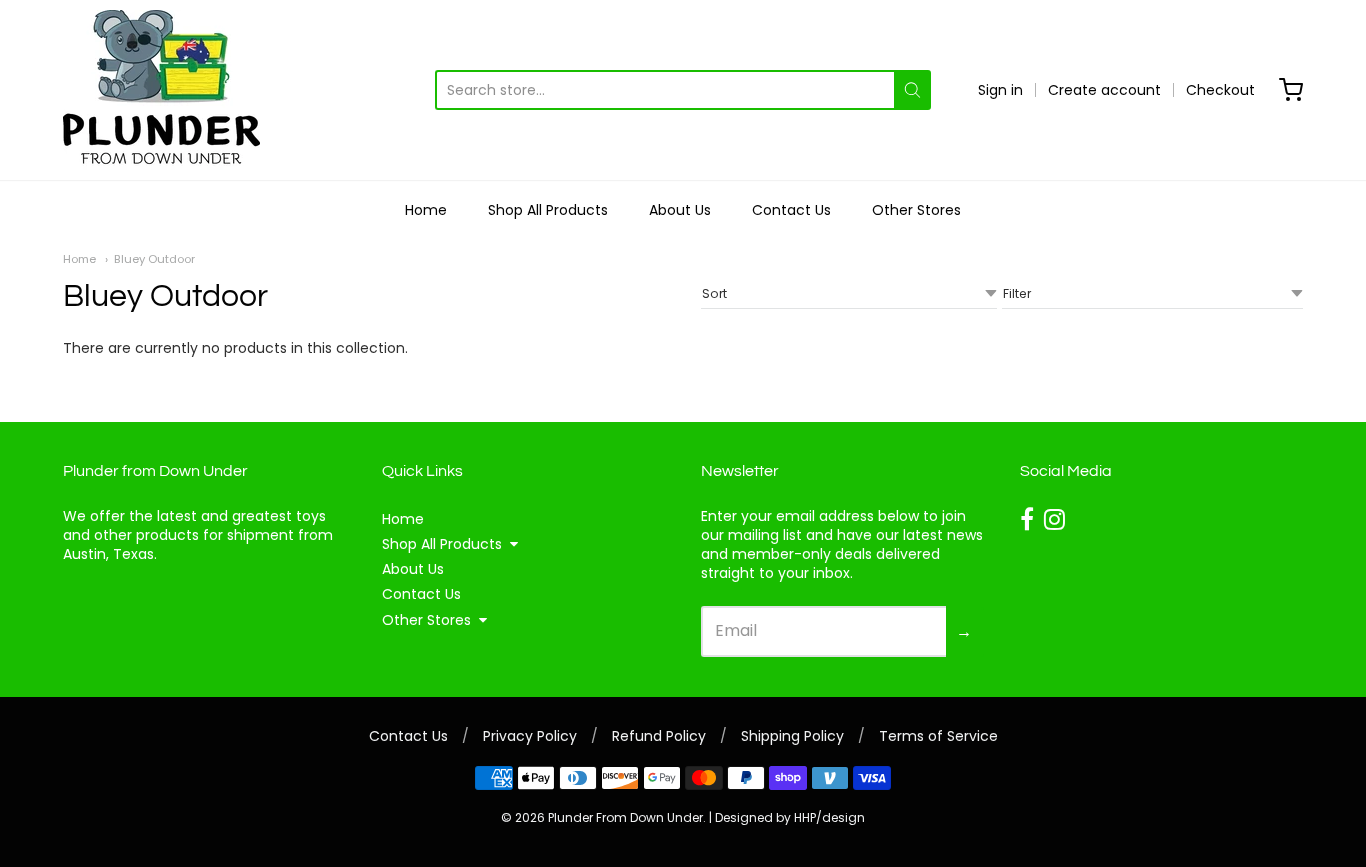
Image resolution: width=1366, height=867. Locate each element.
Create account (1104, 90)
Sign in (1000, 90)
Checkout (1220, 90)
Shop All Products (548, 210)
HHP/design (829, 817)
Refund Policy (659, 736)
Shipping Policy (792, 736)
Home (426, 210)
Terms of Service (938, 736)
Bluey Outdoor (154, 259)
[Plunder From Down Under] (161, 90)
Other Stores (916, 210)
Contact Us (791, 210)
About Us (680, 210)
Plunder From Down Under (625, 817)
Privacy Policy (530, 736)
